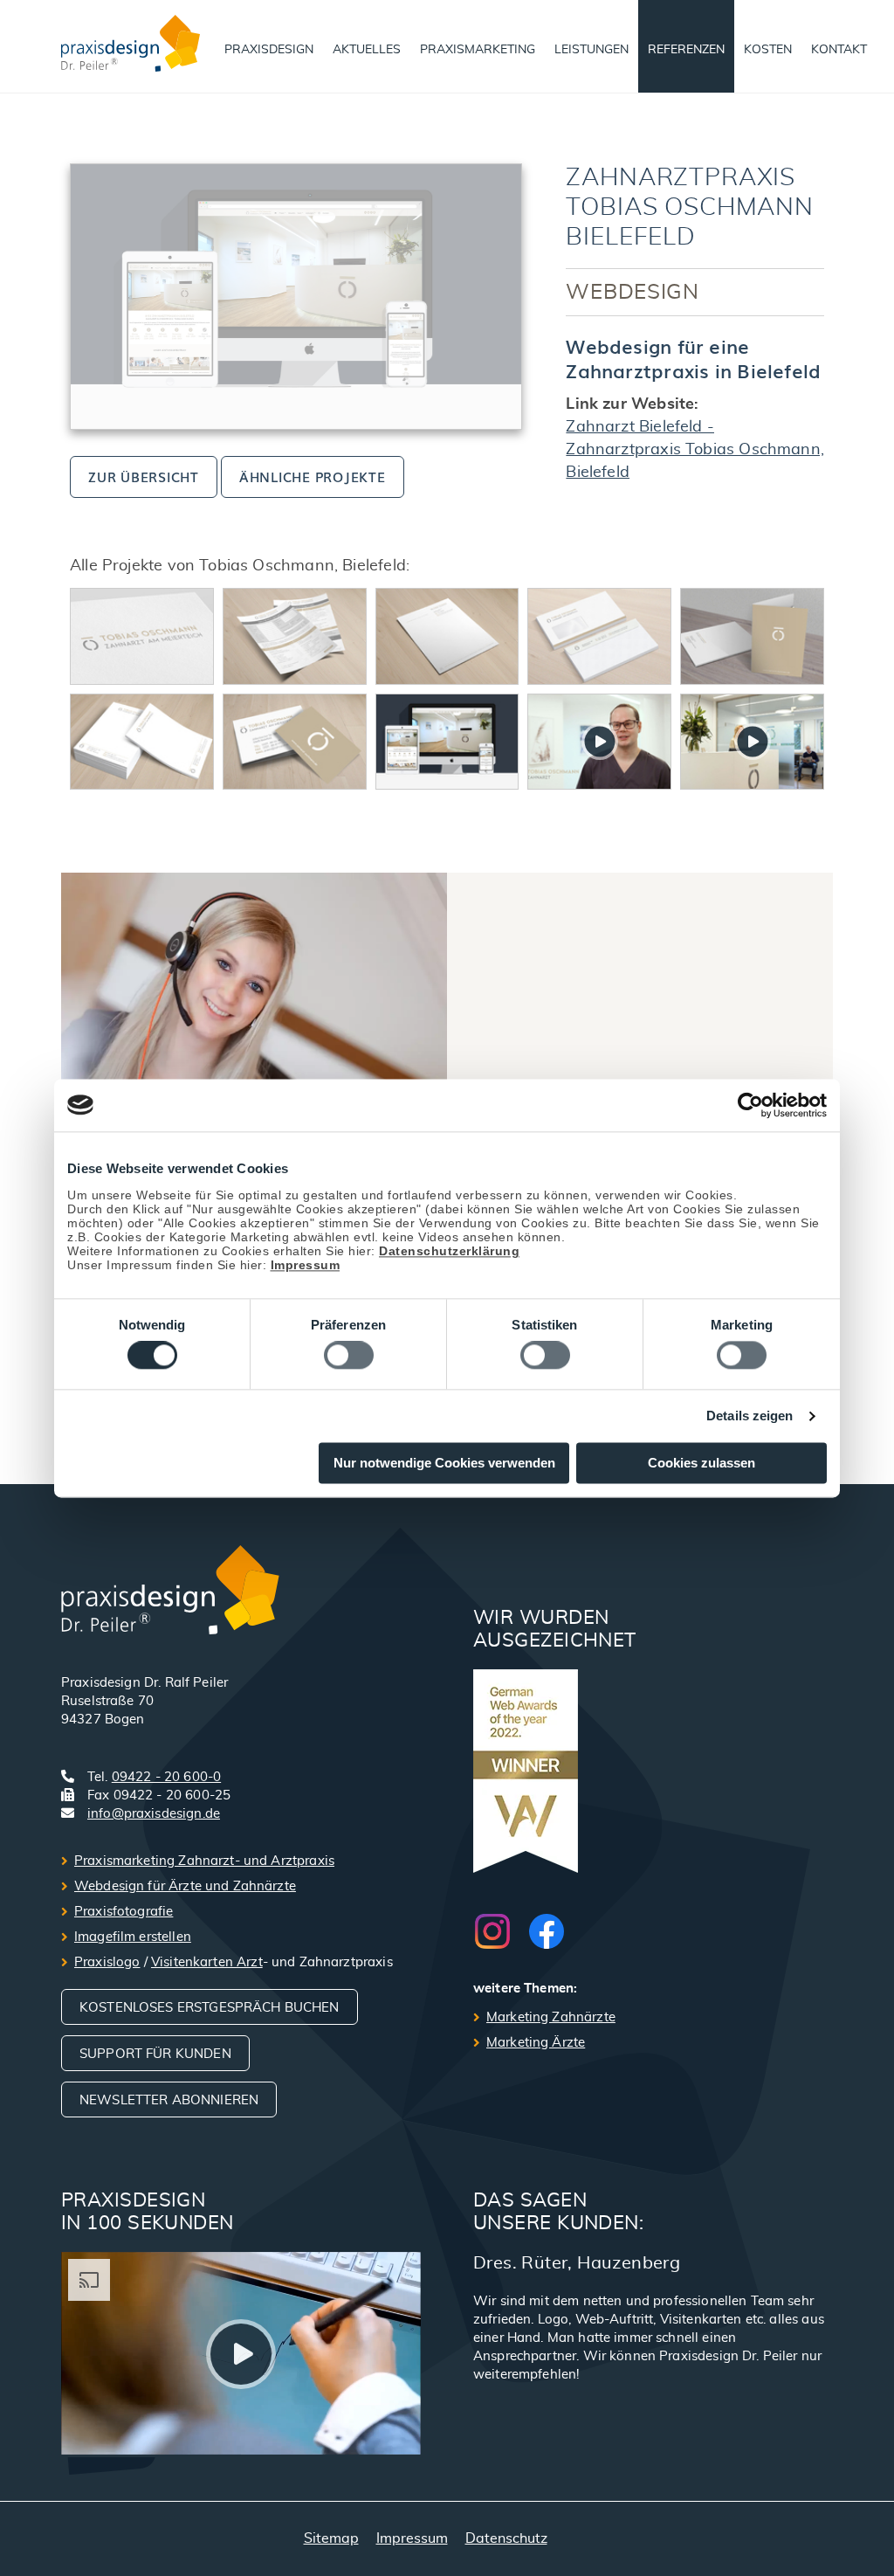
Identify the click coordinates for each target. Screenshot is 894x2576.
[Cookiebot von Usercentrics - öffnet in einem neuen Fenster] (750, 1105)
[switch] (349, 1356)
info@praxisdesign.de (154, 1814)
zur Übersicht (144, 476)
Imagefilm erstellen (133, 1937)
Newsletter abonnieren (169, 2100)
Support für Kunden (155, 2054)
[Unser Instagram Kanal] (501, 1931)
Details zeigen (750, 1416)
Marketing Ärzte (536, 2043)
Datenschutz (506, 2538)
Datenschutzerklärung (449, 1251)
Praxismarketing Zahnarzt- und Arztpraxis (204, 1861)
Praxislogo (107, 1962)
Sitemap (331, 2538)
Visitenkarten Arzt (207, 1962)
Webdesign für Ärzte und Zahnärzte (185, 1886)
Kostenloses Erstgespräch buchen (210, 2008)
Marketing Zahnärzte (551, 2017)
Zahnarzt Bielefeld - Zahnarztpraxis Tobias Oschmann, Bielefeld (695, 450)
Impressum (306, 1265)
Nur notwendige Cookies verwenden (444, 1463)
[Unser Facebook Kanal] (547, 1931)
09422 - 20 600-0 (166, 1777)
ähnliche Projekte (313, 476)
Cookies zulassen (701, 1463)
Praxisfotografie (124, 1912)
